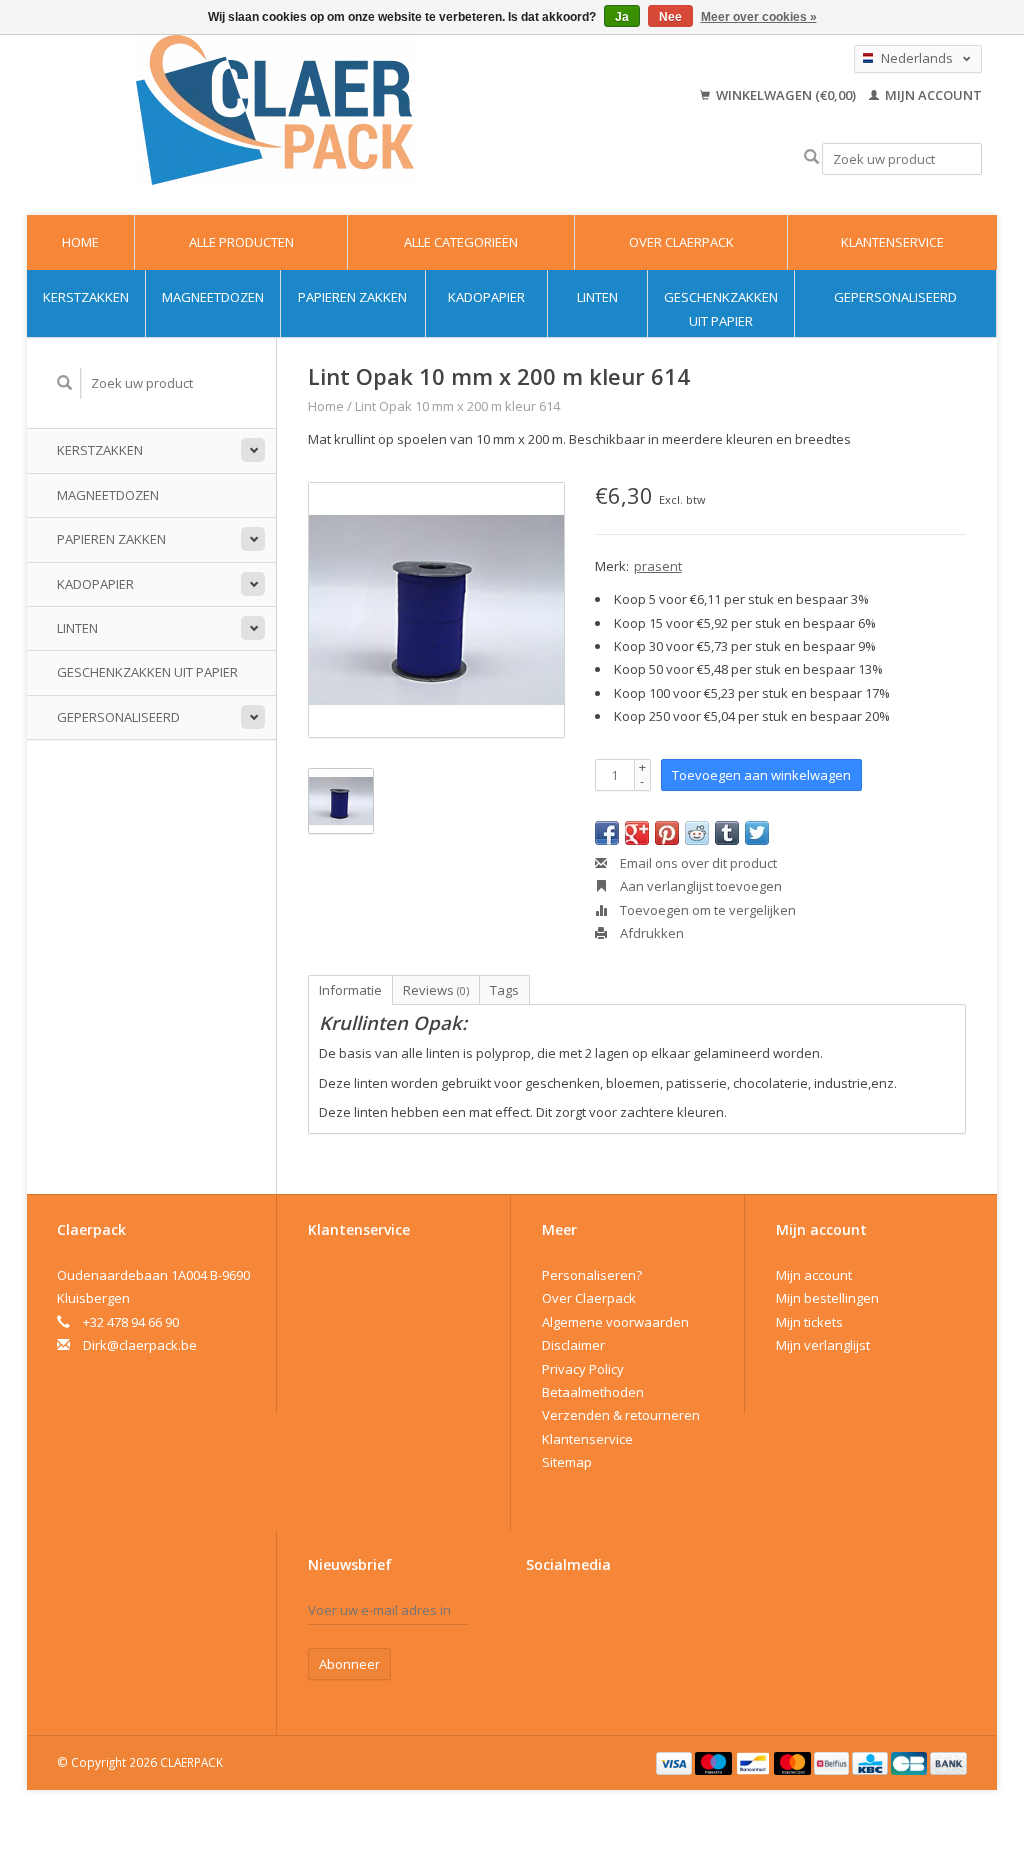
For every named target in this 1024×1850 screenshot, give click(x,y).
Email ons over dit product (697, 863)
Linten (597, 297)
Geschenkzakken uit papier (721, 308)
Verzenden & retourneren (621, 1415)
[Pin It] (667, 833)
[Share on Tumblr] (727, 833)
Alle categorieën (461, 242)
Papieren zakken (352, 297)
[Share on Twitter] (757, 833)
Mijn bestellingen (827, 1298)
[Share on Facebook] (607, 833)
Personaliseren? (592, 1275)
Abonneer (349, 1664)
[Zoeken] (811, 157)
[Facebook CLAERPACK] (542, 1615)
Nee (670, 17)
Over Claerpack (681, 242)
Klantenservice (892, 242)
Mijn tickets (809, 1322)
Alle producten (241, 242)
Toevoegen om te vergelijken (706, 910)
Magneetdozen (213, 297)
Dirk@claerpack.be (140, 1345)
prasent (658, 566)
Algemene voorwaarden (615, 1322)
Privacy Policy (583, 1369)
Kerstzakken (86, 297)
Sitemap (567, 1462)
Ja (622, 17)
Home (80, 242)
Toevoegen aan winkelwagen (761, 775)
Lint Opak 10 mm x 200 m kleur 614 (457, 406)
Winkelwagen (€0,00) (786, 95)
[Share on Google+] (637, 833)
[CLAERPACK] (275, 110)
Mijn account (932, 95)
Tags (504, 990)
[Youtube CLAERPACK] (577, 1615)
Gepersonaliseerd (895, 297)
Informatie (350, 990)
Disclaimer (573, 1345)
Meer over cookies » (759, 17)
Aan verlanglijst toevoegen (699, 886)
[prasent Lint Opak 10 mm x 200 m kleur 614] (436, 610)
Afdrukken (650, 933)
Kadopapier (486, 297)
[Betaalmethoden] (676, 1762)
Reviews (436, 990)
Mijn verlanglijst (823, 1345)
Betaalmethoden (593, 1392)
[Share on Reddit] (697, 833)
